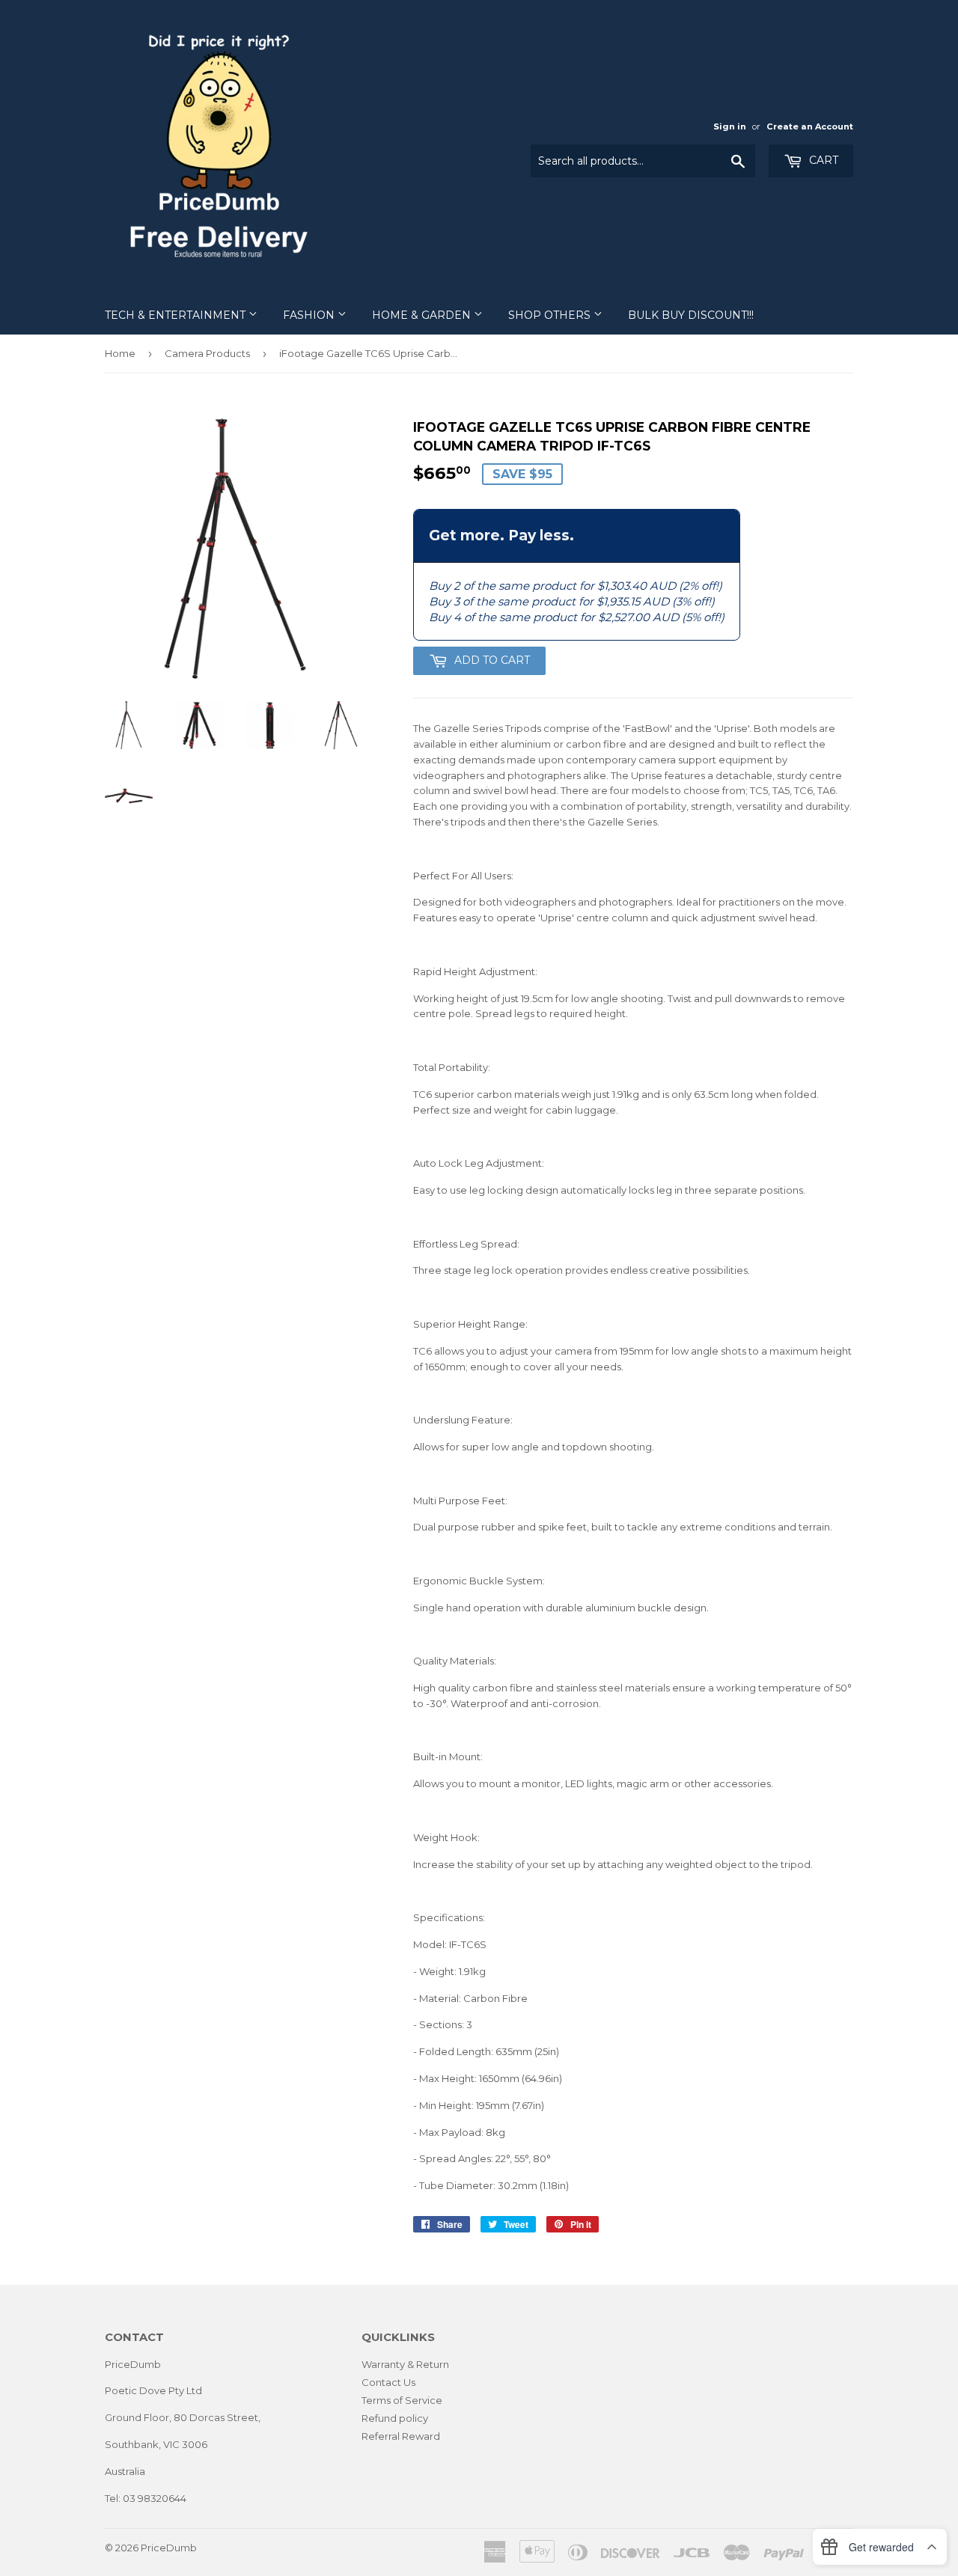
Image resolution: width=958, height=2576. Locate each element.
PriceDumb (169, 2548)
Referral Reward (401, 2436)
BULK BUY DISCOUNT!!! (691, 315)
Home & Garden (423, 315)
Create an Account (810, 126)
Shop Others (551, 315)
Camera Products (207, 353)
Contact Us (388, 2382)
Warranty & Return (405, 2364)
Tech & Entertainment (177, 315)
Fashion (310, 315)
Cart (822, 160)
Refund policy (395, 2418)
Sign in (730, 126)
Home (120, 353)
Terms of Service (402, 2400)
